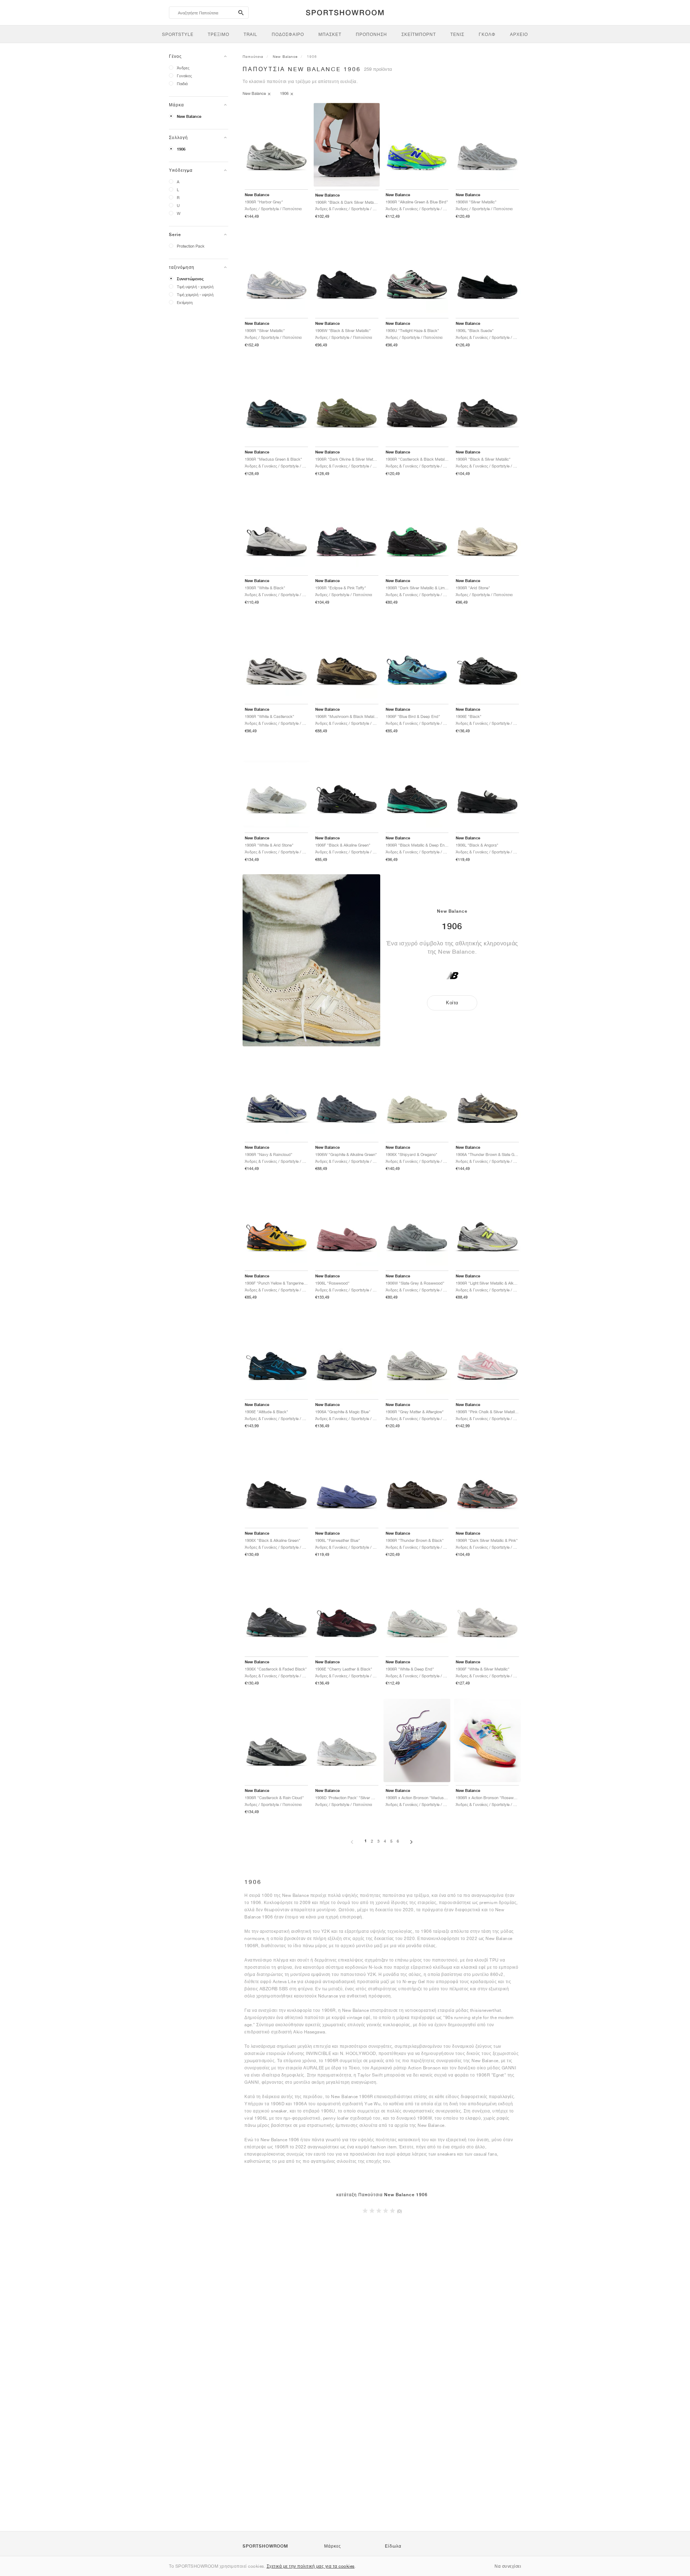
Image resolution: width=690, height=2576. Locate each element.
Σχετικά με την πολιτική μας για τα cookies (311, 2566)
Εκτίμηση (185, 302)
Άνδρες (183, 68)
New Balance (189, 116)
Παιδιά (182, 84)
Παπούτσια (253, 56)
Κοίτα (452, 1003)
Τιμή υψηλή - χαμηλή (195, 287)
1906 (181, 149)
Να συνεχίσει (508, 2566)
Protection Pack (191, 246)
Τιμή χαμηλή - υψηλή (195, 294)
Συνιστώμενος (190, 279)
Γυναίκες (184, 76)
